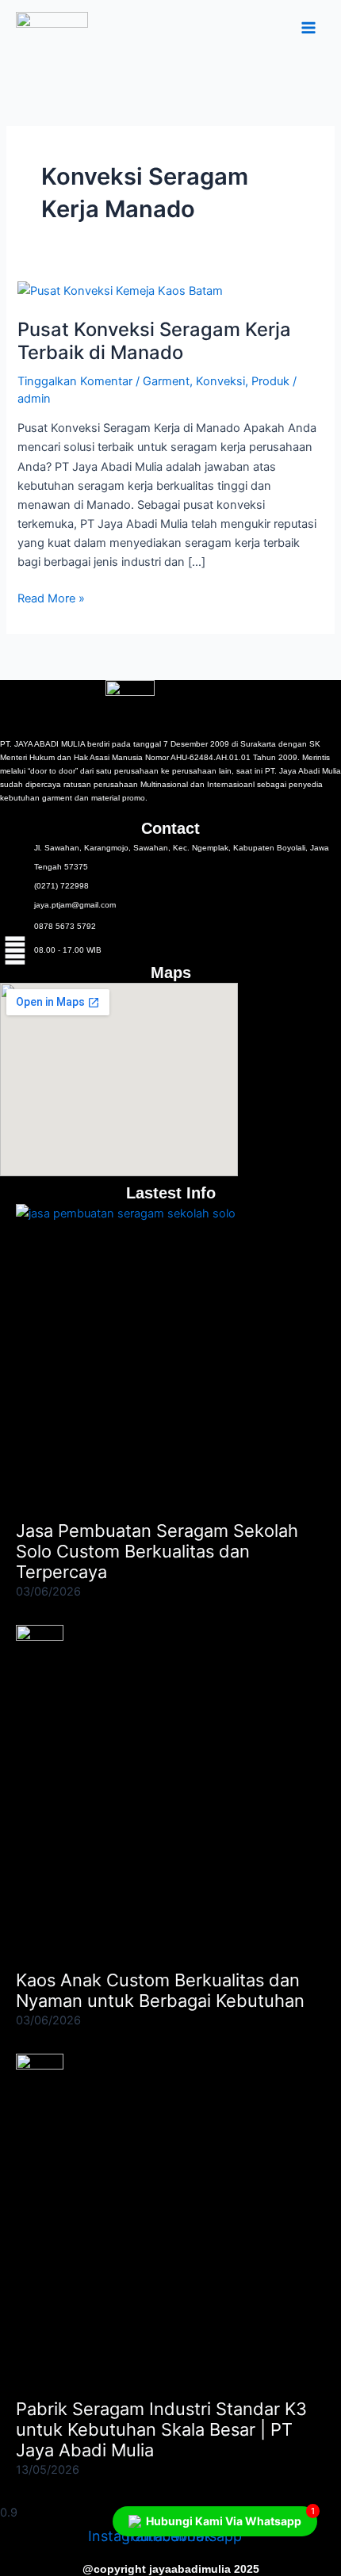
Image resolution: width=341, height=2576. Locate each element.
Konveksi (220, 381)
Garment (166, 381)
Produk (270, 381)
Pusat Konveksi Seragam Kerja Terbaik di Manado (154, 341)
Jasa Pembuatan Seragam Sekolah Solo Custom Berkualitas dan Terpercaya (157, 1552)
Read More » (51, 597)
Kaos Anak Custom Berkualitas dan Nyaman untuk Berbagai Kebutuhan (160, 1990)
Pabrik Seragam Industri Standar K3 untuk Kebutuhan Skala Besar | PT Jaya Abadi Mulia (161, 2430)
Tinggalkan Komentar (75, 381)
